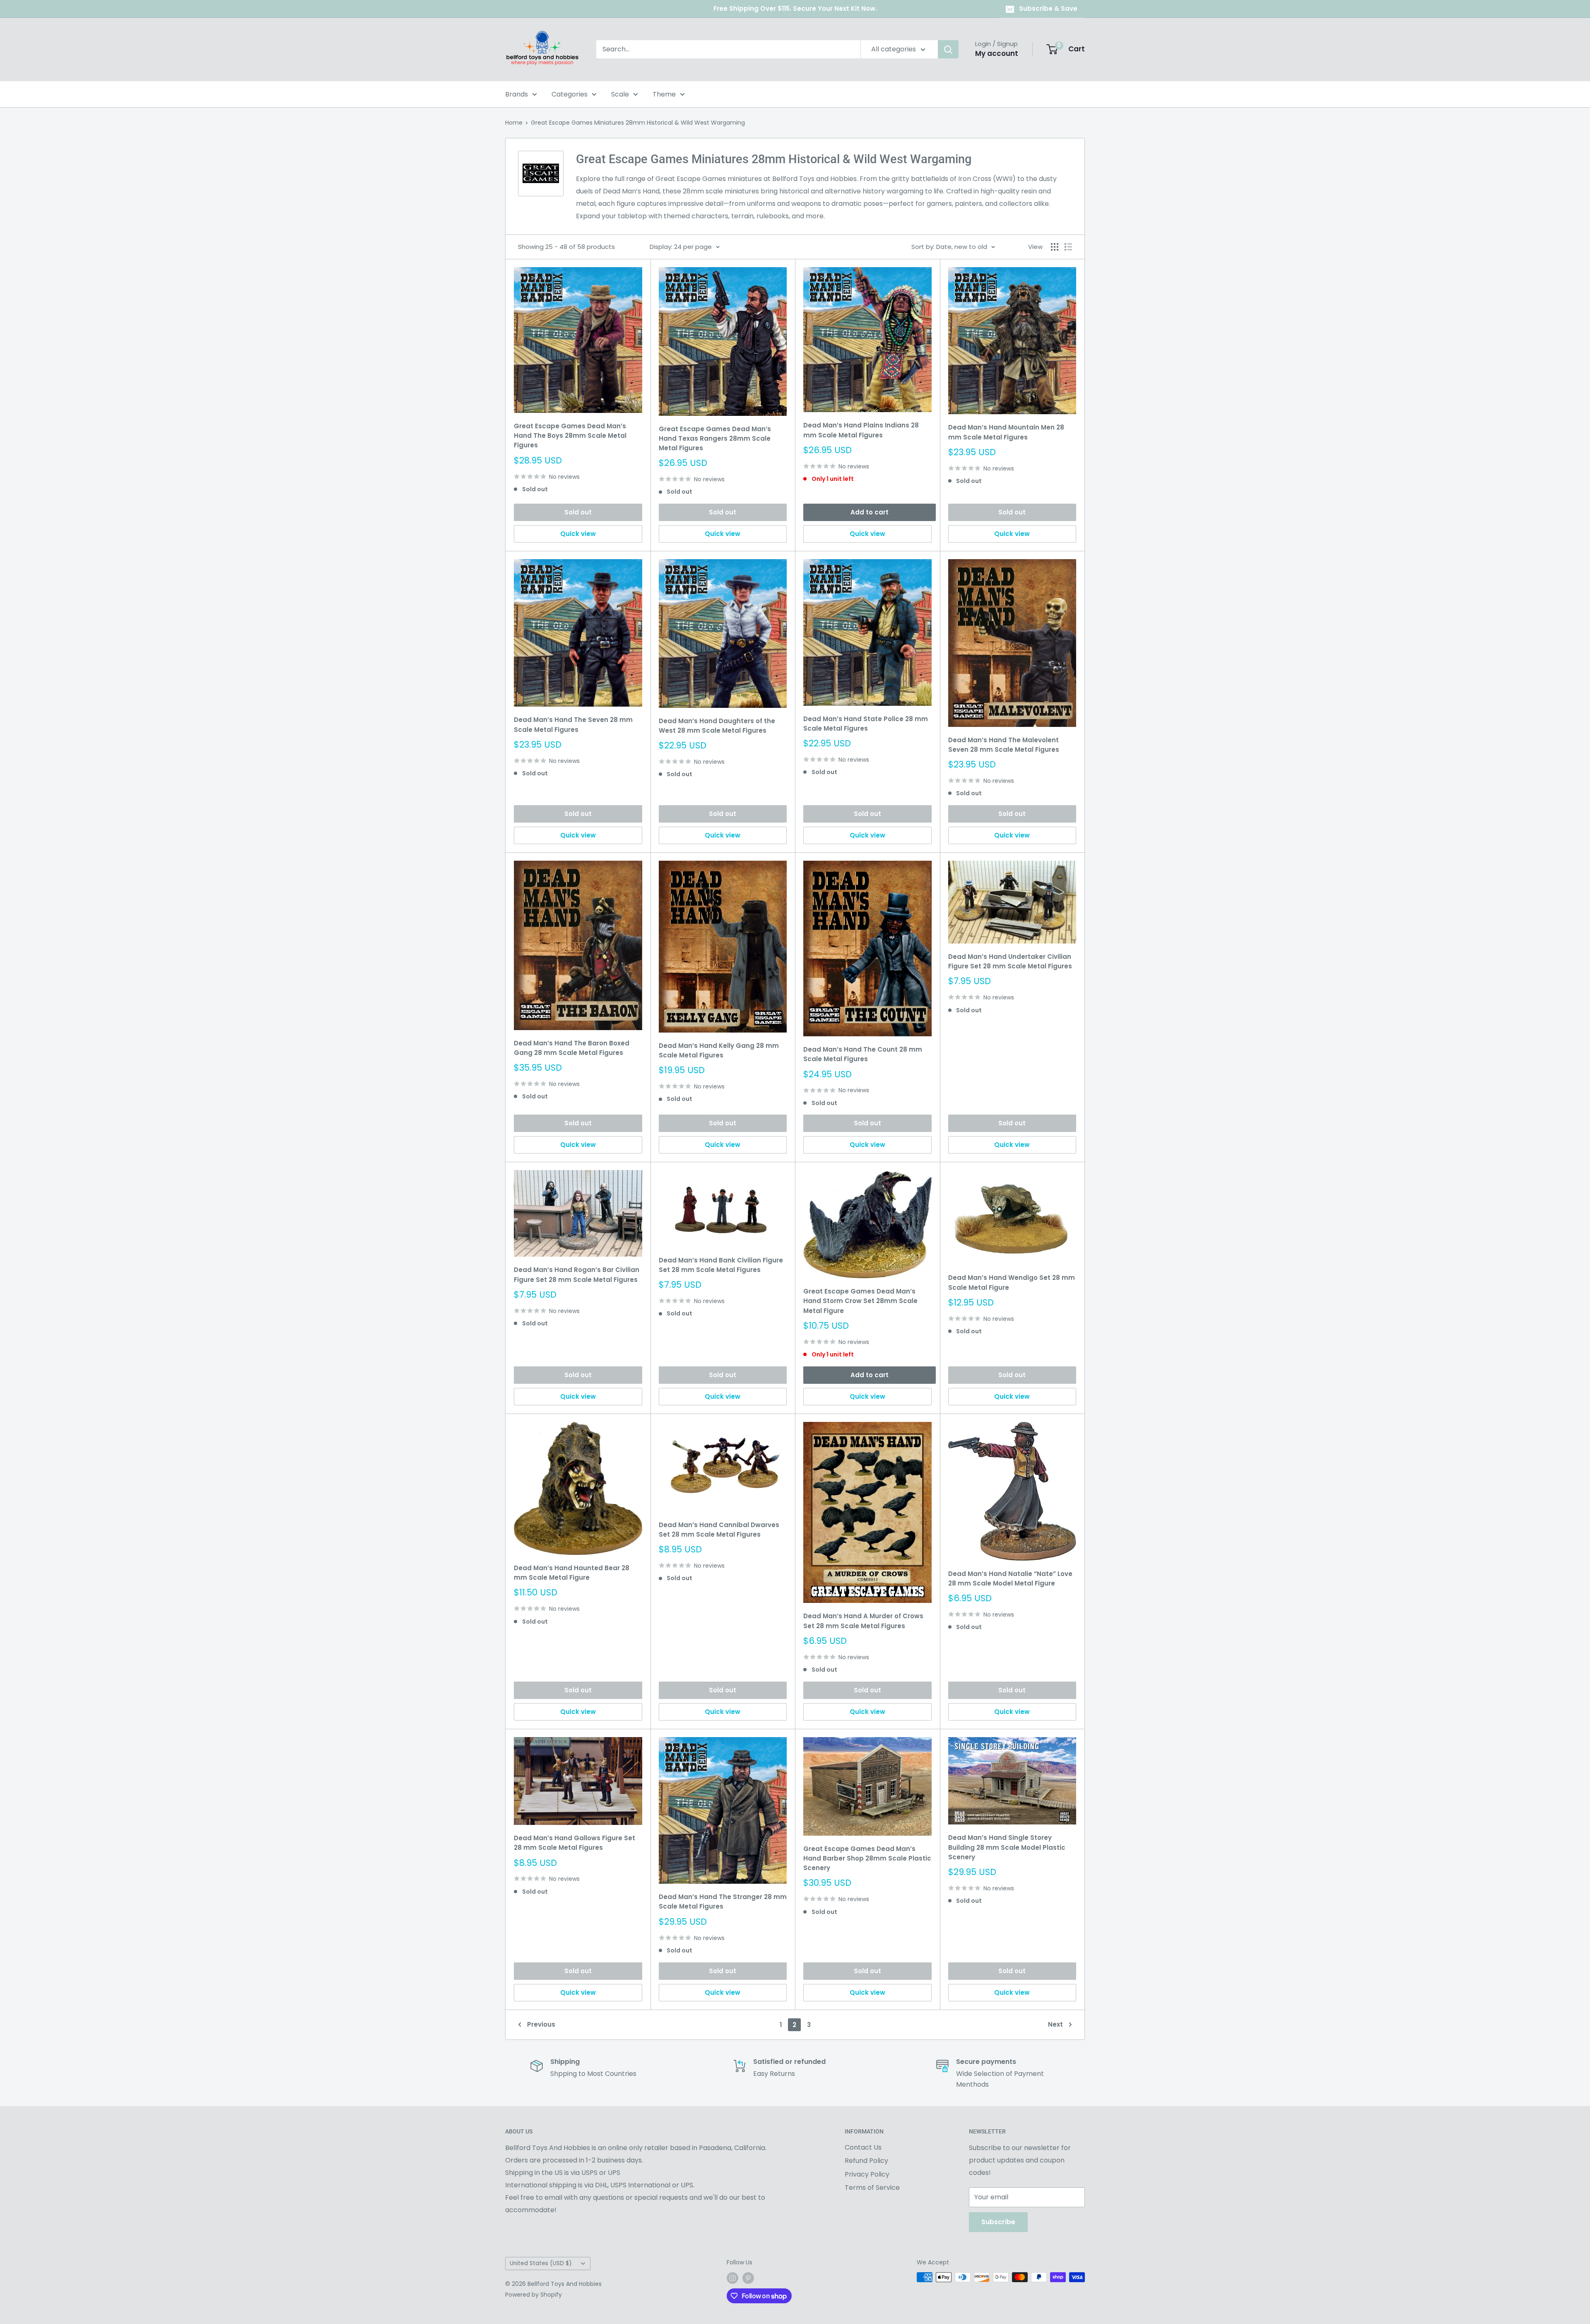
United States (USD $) (541, 2263)
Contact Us (863, 2147)
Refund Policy (866, 2161)
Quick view (578, 534)
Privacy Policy (867, 2174)
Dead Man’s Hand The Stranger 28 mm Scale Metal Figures (723, 1902)
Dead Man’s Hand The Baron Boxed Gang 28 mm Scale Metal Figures (572, 1048)
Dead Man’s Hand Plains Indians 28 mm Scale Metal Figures (861, 430)
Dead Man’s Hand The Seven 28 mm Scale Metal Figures (573, 724)
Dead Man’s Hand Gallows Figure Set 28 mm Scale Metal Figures (575, 1843)
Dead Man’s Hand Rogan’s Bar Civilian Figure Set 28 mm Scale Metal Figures (577, 1274)
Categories (570, 94)
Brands (517, 94)
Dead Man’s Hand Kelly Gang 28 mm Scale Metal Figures (719, 1050)
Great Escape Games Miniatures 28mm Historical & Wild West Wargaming (638, 123)
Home (514, 123)
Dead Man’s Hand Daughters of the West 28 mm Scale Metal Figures (717, 726)
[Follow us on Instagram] (732, 2278)
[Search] (948, 49)
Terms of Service (872, 2188)
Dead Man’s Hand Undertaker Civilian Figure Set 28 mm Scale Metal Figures (1010, 961)
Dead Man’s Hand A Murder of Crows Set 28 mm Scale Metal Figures (863, 1621)
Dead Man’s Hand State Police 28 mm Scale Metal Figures (866, 724)
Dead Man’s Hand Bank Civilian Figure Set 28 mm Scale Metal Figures (721, 1265)
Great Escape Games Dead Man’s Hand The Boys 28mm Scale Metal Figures (570, 436)
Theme (664, 94)
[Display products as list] (1068, 247)
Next (1055, 2024)
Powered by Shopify (534, 2295)
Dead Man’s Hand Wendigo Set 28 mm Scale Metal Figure (1012, 1282)
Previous (541, 2024)
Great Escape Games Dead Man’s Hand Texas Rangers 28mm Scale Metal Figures (715, 439)
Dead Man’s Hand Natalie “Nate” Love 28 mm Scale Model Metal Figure (1010, 1578)
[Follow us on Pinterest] (748, 2278)
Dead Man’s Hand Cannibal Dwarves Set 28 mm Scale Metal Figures (719, 1530)
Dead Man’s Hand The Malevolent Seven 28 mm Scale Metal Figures (1004, 745)
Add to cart (870, 512)
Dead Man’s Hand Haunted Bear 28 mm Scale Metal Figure (572, 1573)
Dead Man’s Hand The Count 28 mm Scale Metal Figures (863, 1054)
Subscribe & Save (1048, 8)
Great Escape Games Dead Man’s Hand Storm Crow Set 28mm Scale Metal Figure (860, 1301)
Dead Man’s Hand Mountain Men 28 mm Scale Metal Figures (1006, 432)
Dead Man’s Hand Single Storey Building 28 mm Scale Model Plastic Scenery (1007, 1847)
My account (997, 53)
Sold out (578, 512)
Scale (620, 94)
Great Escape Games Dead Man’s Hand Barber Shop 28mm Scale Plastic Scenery (867, 1858)
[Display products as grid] (1055, 247)
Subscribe (998, 2222)
